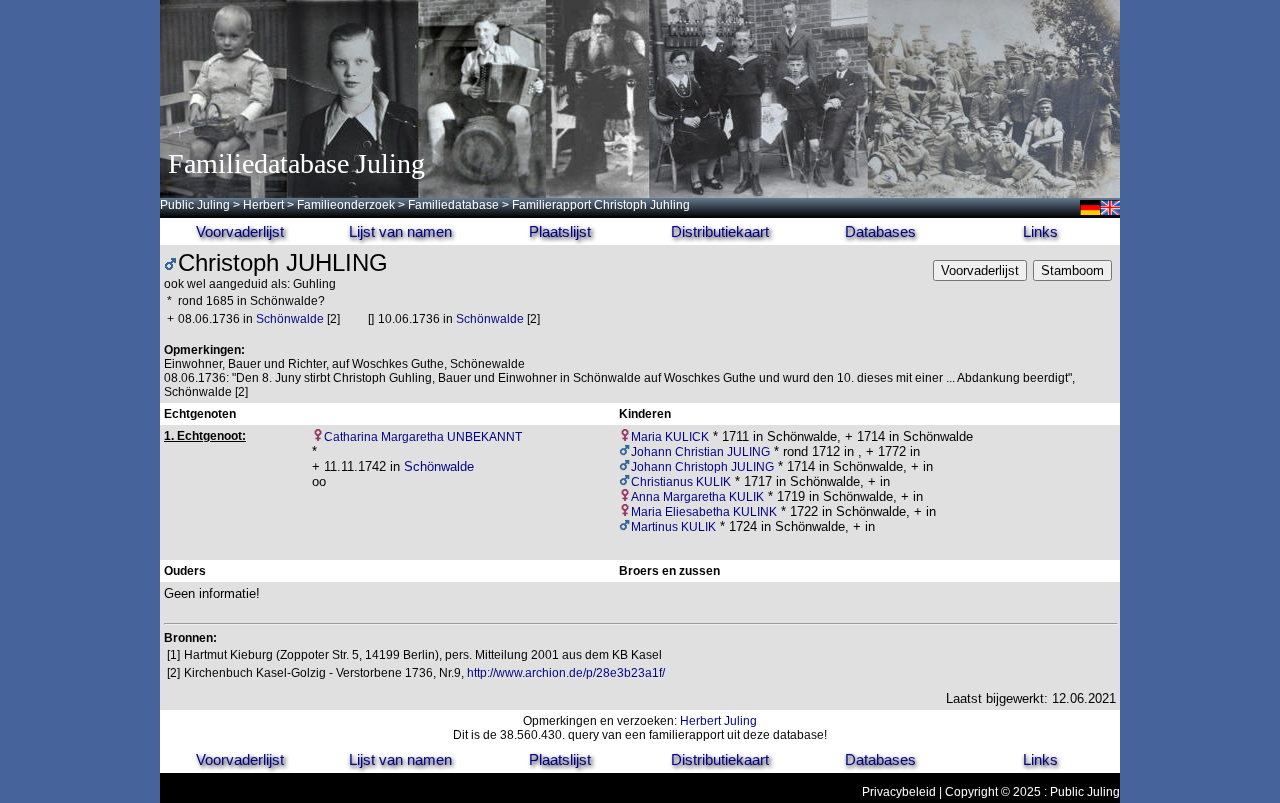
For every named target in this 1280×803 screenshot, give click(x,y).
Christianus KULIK (681, 482)
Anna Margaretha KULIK (697, 497)
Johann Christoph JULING (702, 467)
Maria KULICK (670, 437)
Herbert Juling (718, 721)
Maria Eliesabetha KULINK (704, 512)
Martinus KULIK (673, 527)
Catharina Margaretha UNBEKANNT (423, 437)
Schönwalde (290, 319)
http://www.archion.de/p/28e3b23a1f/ (566, 673)
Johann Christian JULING (700, 452)
